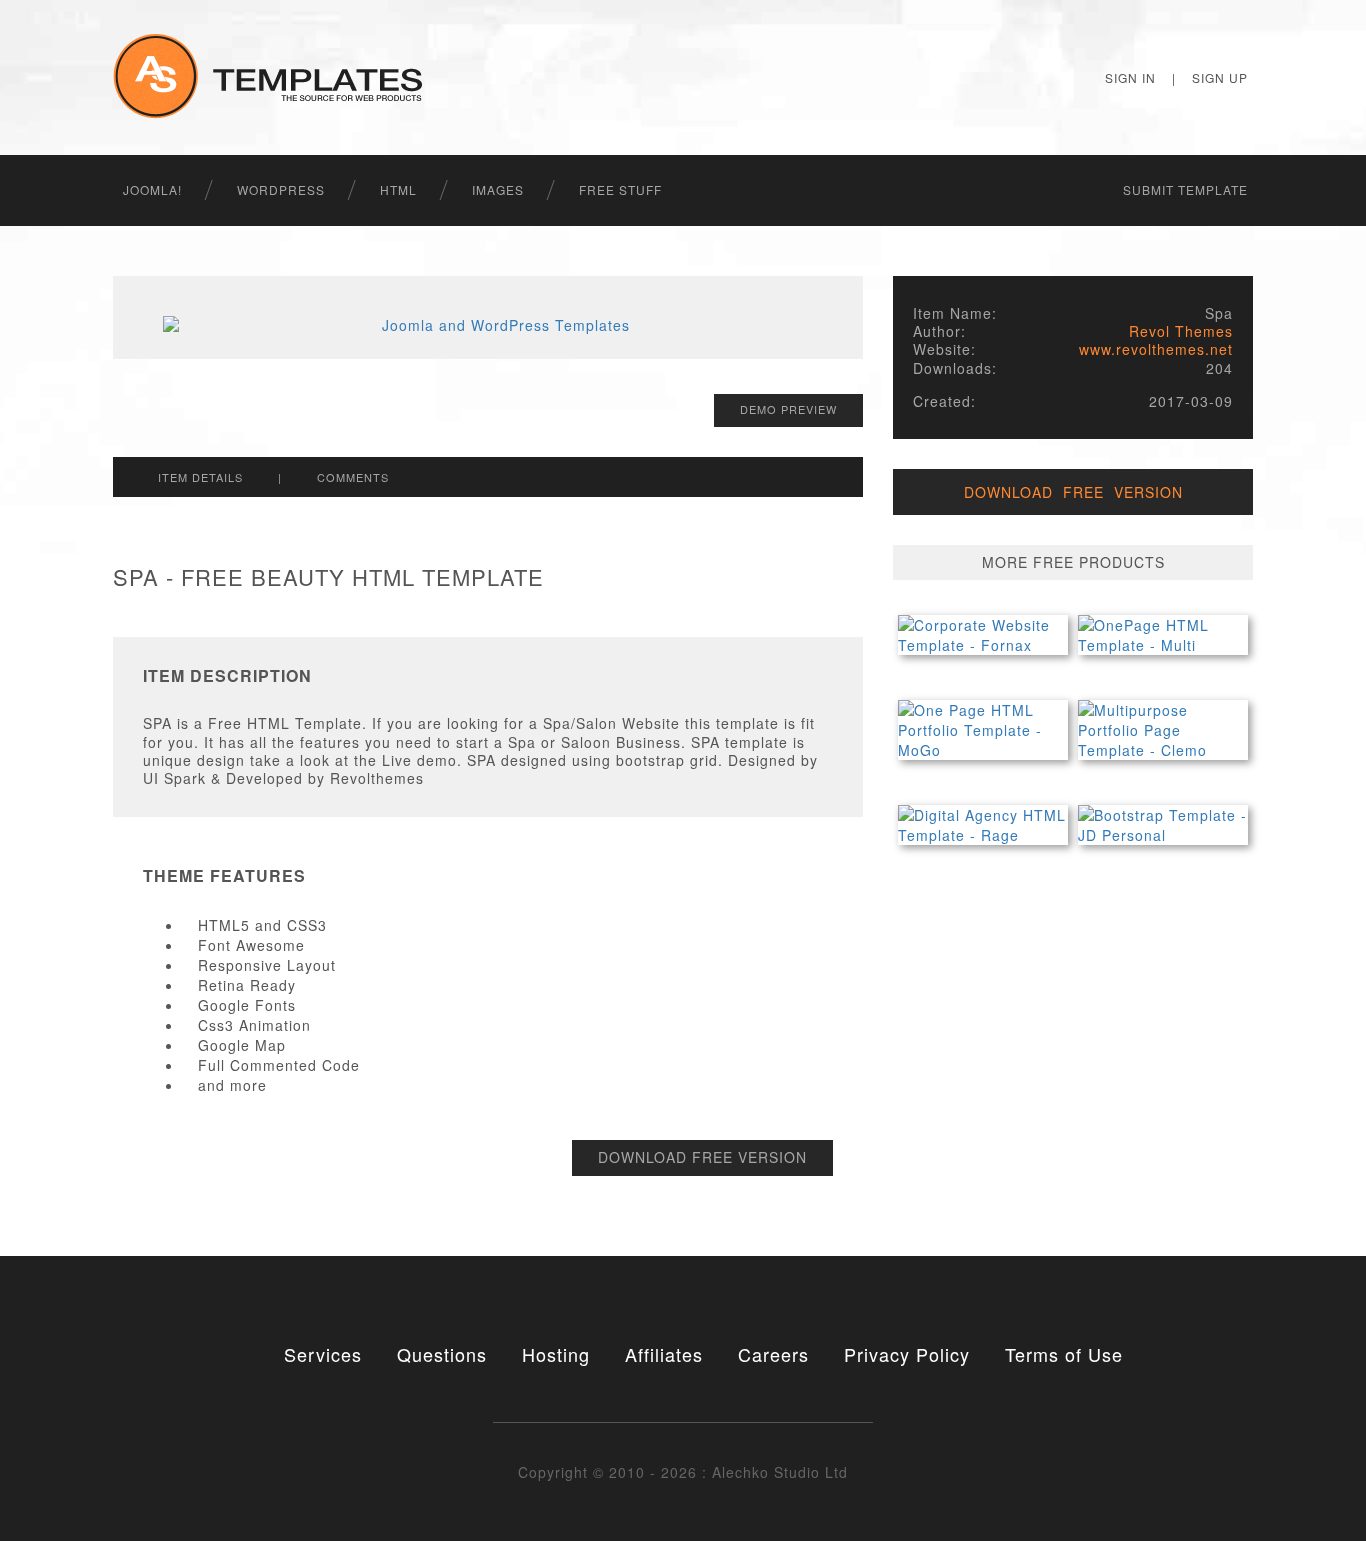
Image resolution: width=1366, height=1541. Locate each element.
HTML (398, 189)
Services (323, 1354)
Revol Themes (1181, 331)
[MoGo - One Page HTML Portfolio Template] (982, 730)
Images (498, 189)
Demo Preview (788, 409)
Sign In (1130, 77)
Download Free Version (702, 1157)
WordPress (281, 189)
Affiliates (664, 1354)
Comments (353, 477)
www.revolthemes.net (1156, 349)
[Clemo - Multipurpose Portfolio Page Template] (1162, 730)
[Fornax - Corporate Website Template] (982, 635)
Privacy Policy (907, 1354)
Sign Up (1220, 77)
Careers (773, 1354)
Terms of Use (1064, 1354)
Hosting (556, 1354)
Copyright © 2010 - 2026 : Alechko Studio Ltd (683, 1472)
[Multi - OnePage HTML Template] (1162, 635)
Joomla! (152, 189)
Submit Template (1185, 189)
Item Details (200, 477)
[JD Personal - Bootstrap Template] (1162, 825)
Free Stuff (620, 189)
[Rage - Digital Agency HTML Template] (982, 825)
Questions (442, 1354)
